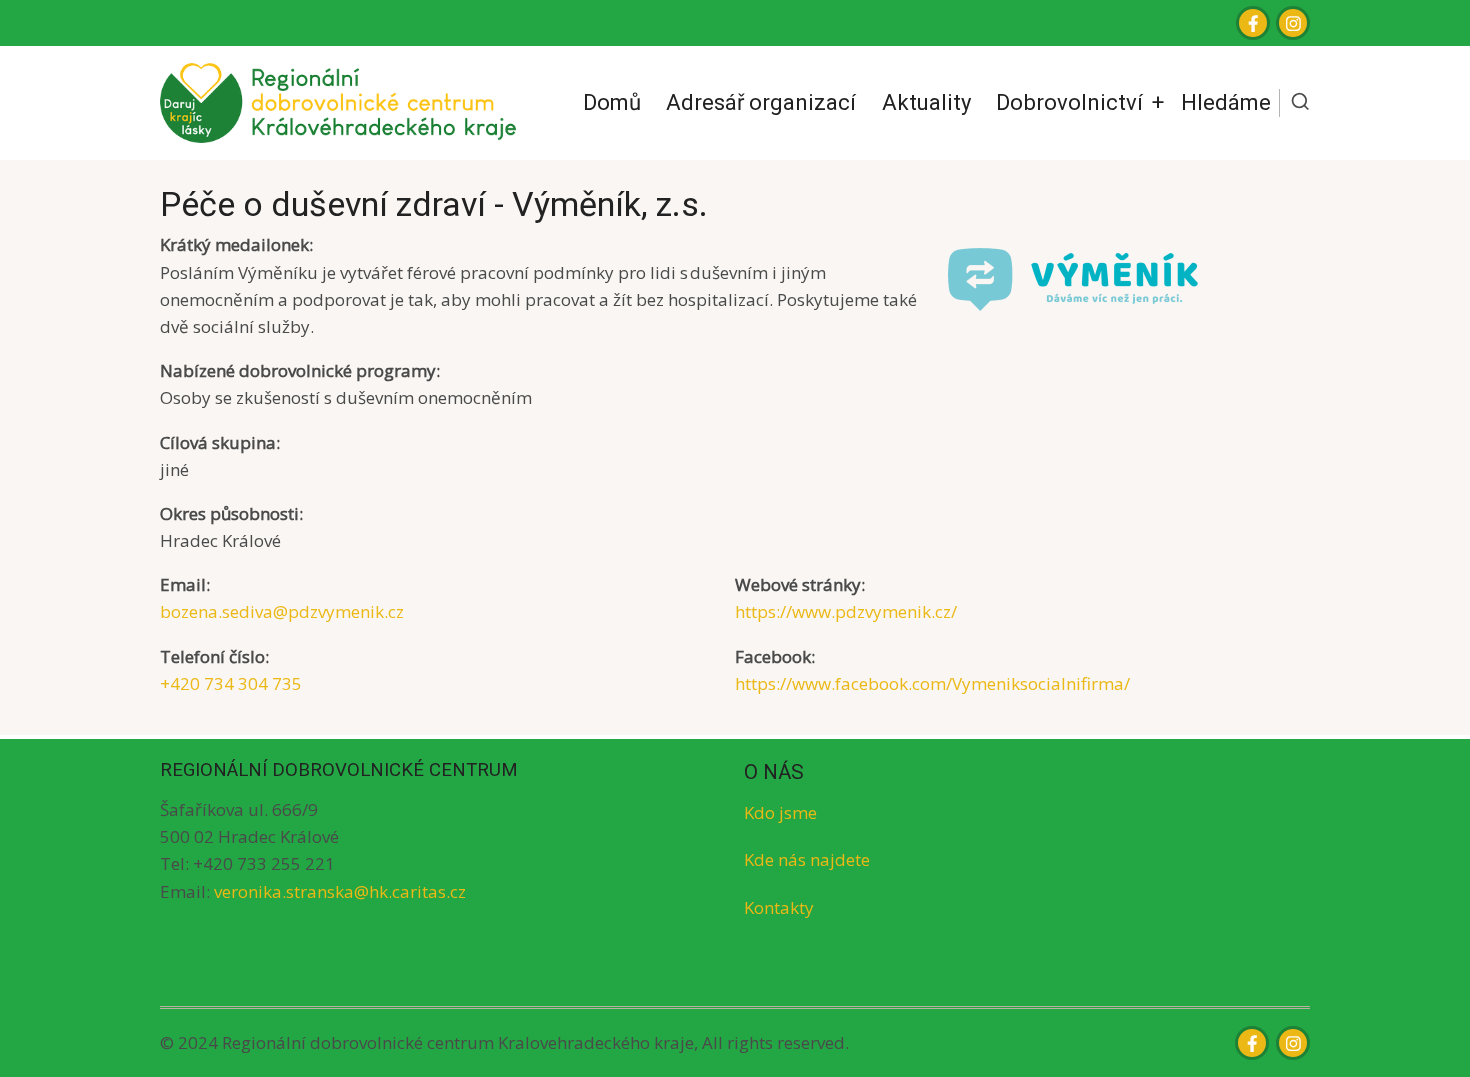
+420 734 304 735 (231, 683)
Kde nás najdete (807, 859)
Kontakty (779, 907)
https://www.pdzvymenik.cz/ (846, 611)
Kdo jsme (780, 812)
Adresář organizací (761, 102)
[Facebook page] (1253, 23)
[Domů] (338, 101)
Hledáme (1226, 102)
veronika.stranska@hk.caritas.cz (340, 891)
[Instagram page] (1293, 23)
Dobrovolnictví (1069, 102)
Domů (612, 102)
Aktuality (926, 102)
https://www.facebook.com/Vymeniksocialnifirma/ (932, 683)
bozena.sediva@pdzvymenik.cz (282, 611)
